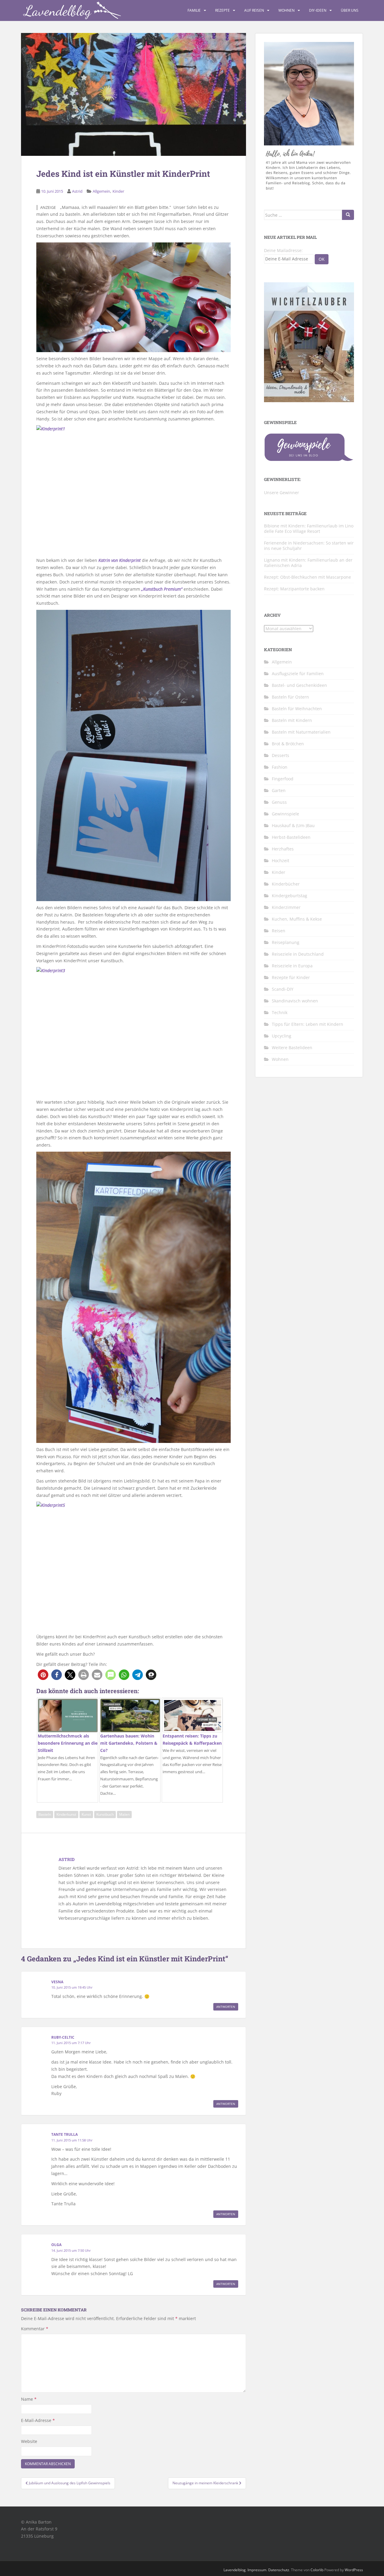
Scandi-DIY (283, 989)
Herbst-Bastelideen (291, 837)
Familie (194, 10)
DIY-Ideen (318, 10)
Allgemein (101, 191)
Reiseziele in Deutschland (298, 954)
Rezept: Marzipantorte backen (294, 589)
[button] (43, 1675)
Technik (280, 1012)
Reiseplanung (286, 942)
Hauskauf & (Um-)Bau (293, 825)
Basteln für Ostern (290, 697)
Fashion (280, 767)
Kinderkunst (66, 1814)
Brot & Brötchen (288, 744)
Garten (279, 790)
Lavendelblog (235, 2570)
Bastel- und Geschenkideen (299, 685)
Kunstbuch (105, 1814)
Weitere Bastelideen (292, 1048)
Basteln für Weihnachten (297, 709)
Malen (124, 1814)
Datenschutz (279, 2570)
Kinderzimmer (286, 907)
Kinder (118, 191)
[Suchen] (348, 215)
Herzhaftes (283, 849)
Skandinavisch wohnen (295, 1001)
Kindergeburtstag (289, 896)
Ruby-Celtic (63, 2037)
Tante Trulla (64, 2134)
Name (29, 2399)
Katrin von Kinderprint (120, 560)
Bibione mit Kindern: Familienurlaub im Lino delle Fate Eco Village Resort (309, 528)
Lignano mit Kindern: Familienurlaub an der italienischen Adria (308, 563)
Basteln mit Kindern (292, 720)
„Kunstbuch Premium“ (162, 589)
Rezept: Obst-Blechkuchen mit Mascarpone (307, 577)
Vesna (57, 1982)
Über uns (350, 10)
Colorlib (317, 2570)
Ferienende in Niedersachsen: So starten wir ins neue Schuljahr (309, 546)
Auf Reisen (254, 10)
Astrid (77, 191)
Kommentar (35, 2329)
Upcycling (282, 1036)
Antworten (226, 2007)
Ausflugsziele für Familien (298, 674)
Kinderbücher (286, 884)
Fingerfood (283, 779)
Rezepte (222, 10)
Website (29, 2441)
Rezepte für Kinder (291, 977)
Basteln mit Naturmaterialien (301, 732)
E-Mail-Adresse (38, 2420)
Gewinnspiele (285, 814)
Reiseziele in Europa (292, 966)
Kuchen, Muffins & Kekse (297, 919)
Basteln (45, 1814)
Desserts (280, 755)
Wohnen (286, 10)
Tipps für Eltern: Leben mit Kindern (307, 1024)
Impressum (257, 2570)
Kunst (86, 1814)
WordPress (354, 2570)
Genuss (279, 802)
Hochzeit (280, 861)
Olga (56, 2245)
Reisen (279, 931)
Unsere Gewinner (282, 493)
